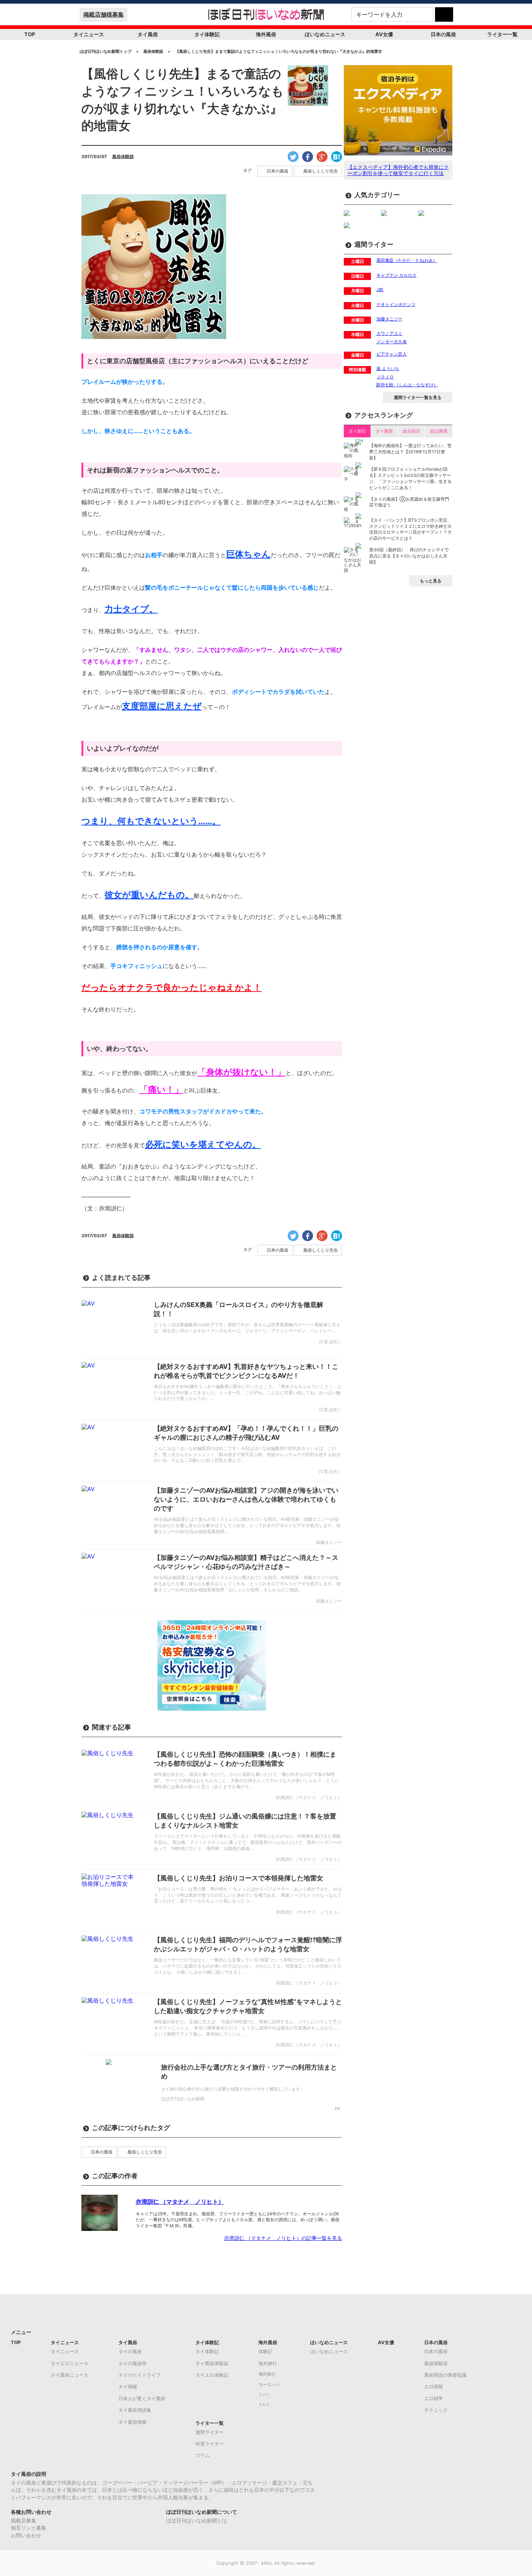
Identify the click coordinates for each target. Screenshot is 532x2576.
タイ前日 (357, 431)
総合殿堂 (439, 431)
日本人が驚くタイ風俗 (142, 2398)
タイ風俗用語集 (135, 2410)
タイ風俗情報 (132, 2422)
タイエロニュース (69, 2363)
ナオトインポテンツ (396, 304)
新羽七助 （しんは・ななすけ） (407, 385)
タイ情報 (128, 2386)
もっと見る (431, 581)
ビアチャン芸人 (392, 354)
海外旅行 (268, 2363)
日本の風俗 (443, 34)
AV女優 (384, 34)
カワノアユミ (389, 333)
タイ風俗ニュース (69, 2375)
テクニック (436, 2410)
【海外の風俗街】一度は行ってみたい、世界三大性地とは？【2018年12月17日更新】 (410, 452)
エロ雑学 (434, 2398)
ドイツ (264, 2395)
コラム (202, 2455)
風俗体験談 (123, 156)
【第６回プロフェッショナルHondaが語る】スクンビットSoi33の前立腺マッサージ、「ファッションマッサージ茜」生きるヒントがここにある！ (410, 478)
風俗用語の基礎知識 (445, 2375)
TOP (30, 34)
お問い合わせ (26, 2535)
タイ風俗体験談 (212, 2363)
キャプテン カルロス (396, 275)
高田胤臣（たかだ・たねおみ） (407, 260)
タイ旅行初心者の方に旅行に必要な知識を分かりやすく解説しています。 (233, 2089)
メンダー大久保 (392, 342)
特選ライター (210, 2444)
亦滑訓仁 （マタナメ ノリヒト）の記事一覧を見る (283, 2238)
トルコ (264, 2404)
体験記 (265, 2351)
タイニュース (89, 34)
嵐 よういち (388, 368)
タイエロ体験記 (212, 2375)
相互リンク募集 (29, 2528)
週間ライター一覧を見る (418, 397)
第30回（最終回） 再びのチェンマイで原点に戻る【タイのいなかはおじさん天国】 (409, 556)
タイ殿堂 (384, 431)
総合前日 (411, 431)
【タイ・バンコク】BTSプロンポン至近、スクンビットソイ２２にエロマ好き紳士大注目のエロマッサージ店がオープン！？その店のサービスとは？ (410, 529)
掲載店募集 (24, 2520)
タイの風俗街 (132, 2363)
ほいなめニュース (325, 34)
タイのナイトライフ (140, 2375)
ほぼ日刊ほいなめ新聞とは (197, 2520)
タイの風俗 (130, 2351)
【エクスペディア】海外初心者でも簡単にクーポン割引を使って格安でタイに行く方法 (398, 170)
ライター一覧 (502, 34)
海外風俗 (266, 34)
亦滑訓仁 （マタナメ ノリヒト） (180, 2202)
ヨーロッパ (269, 2385)
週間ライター (210, 2432)
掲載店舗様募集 (104, 14)
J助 (380, 290)
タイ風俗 (148, 34)
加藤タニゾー (389, 319)
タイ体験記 (207, 34)
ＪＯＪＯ (385, 377)
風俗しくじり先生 (321, 171)
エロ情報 (434, 2386)
